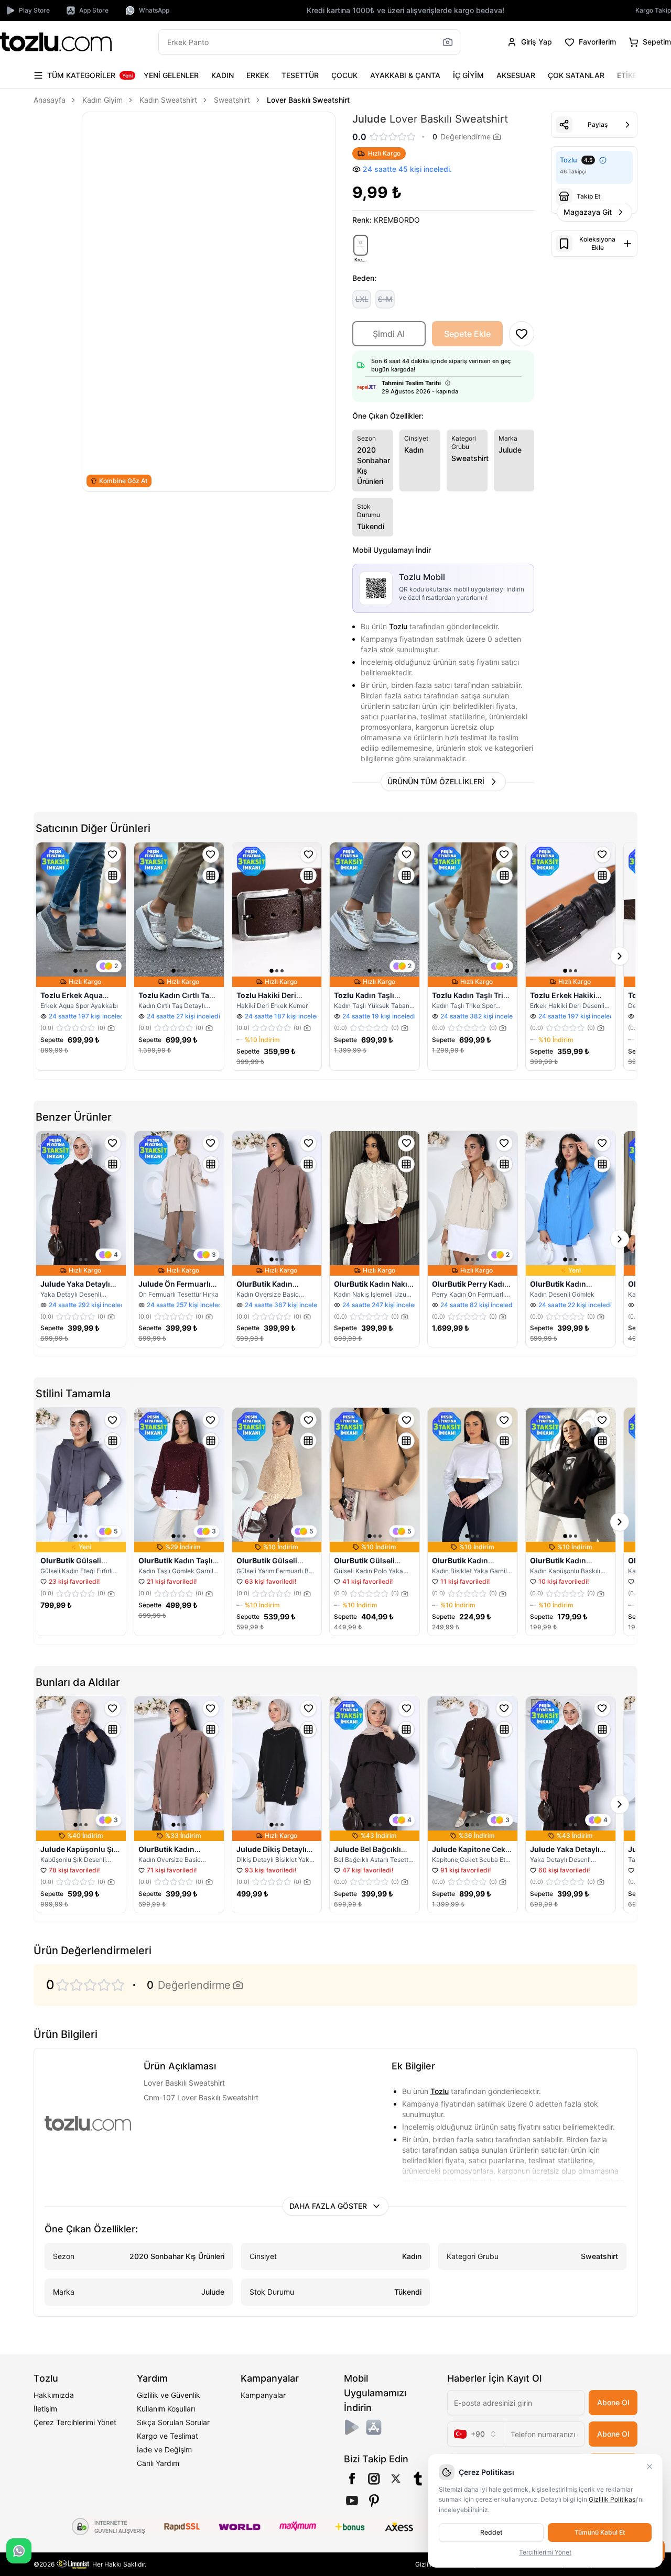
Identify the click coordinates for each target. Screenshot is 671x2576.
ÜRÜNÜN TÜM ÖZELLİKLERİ (436, 781)
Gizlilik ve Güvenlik (169, 2395)
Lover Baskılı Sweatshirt (308, 100)
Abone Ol (613, 2402)
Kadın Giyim (102, 100)
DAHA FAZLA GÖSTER (328, 2206)
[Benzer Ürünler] (113, 875)
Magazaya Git (588, 212)
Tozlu (398, 626)
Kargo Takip (653, 10)
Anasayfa (50, 100)
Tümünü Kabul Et (600, 2532)
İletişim (45, 2409)
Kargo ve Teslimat (167, 2436)
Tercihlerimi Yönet (545, 2552)
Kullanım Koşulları (166, 2409)
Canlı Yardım (158, 2463)
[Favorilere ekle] (113, 854)
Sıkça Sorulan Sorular (173, 2422)
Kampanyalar (263, 2395)
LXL (362, 299)
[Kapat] (650, 2467)
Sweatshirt (232, 100)
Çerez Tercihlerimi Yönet (75, 2422)
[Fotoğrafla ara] (448, 42)
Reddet (491, 2532)
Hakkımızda (54, 2395)
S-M (385, 299)
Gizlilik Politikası (613, 2499)
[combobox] (475, 2434)
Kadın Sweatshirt (168, 100)
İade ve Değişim (164, 2449)
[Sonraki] (627, 75)
